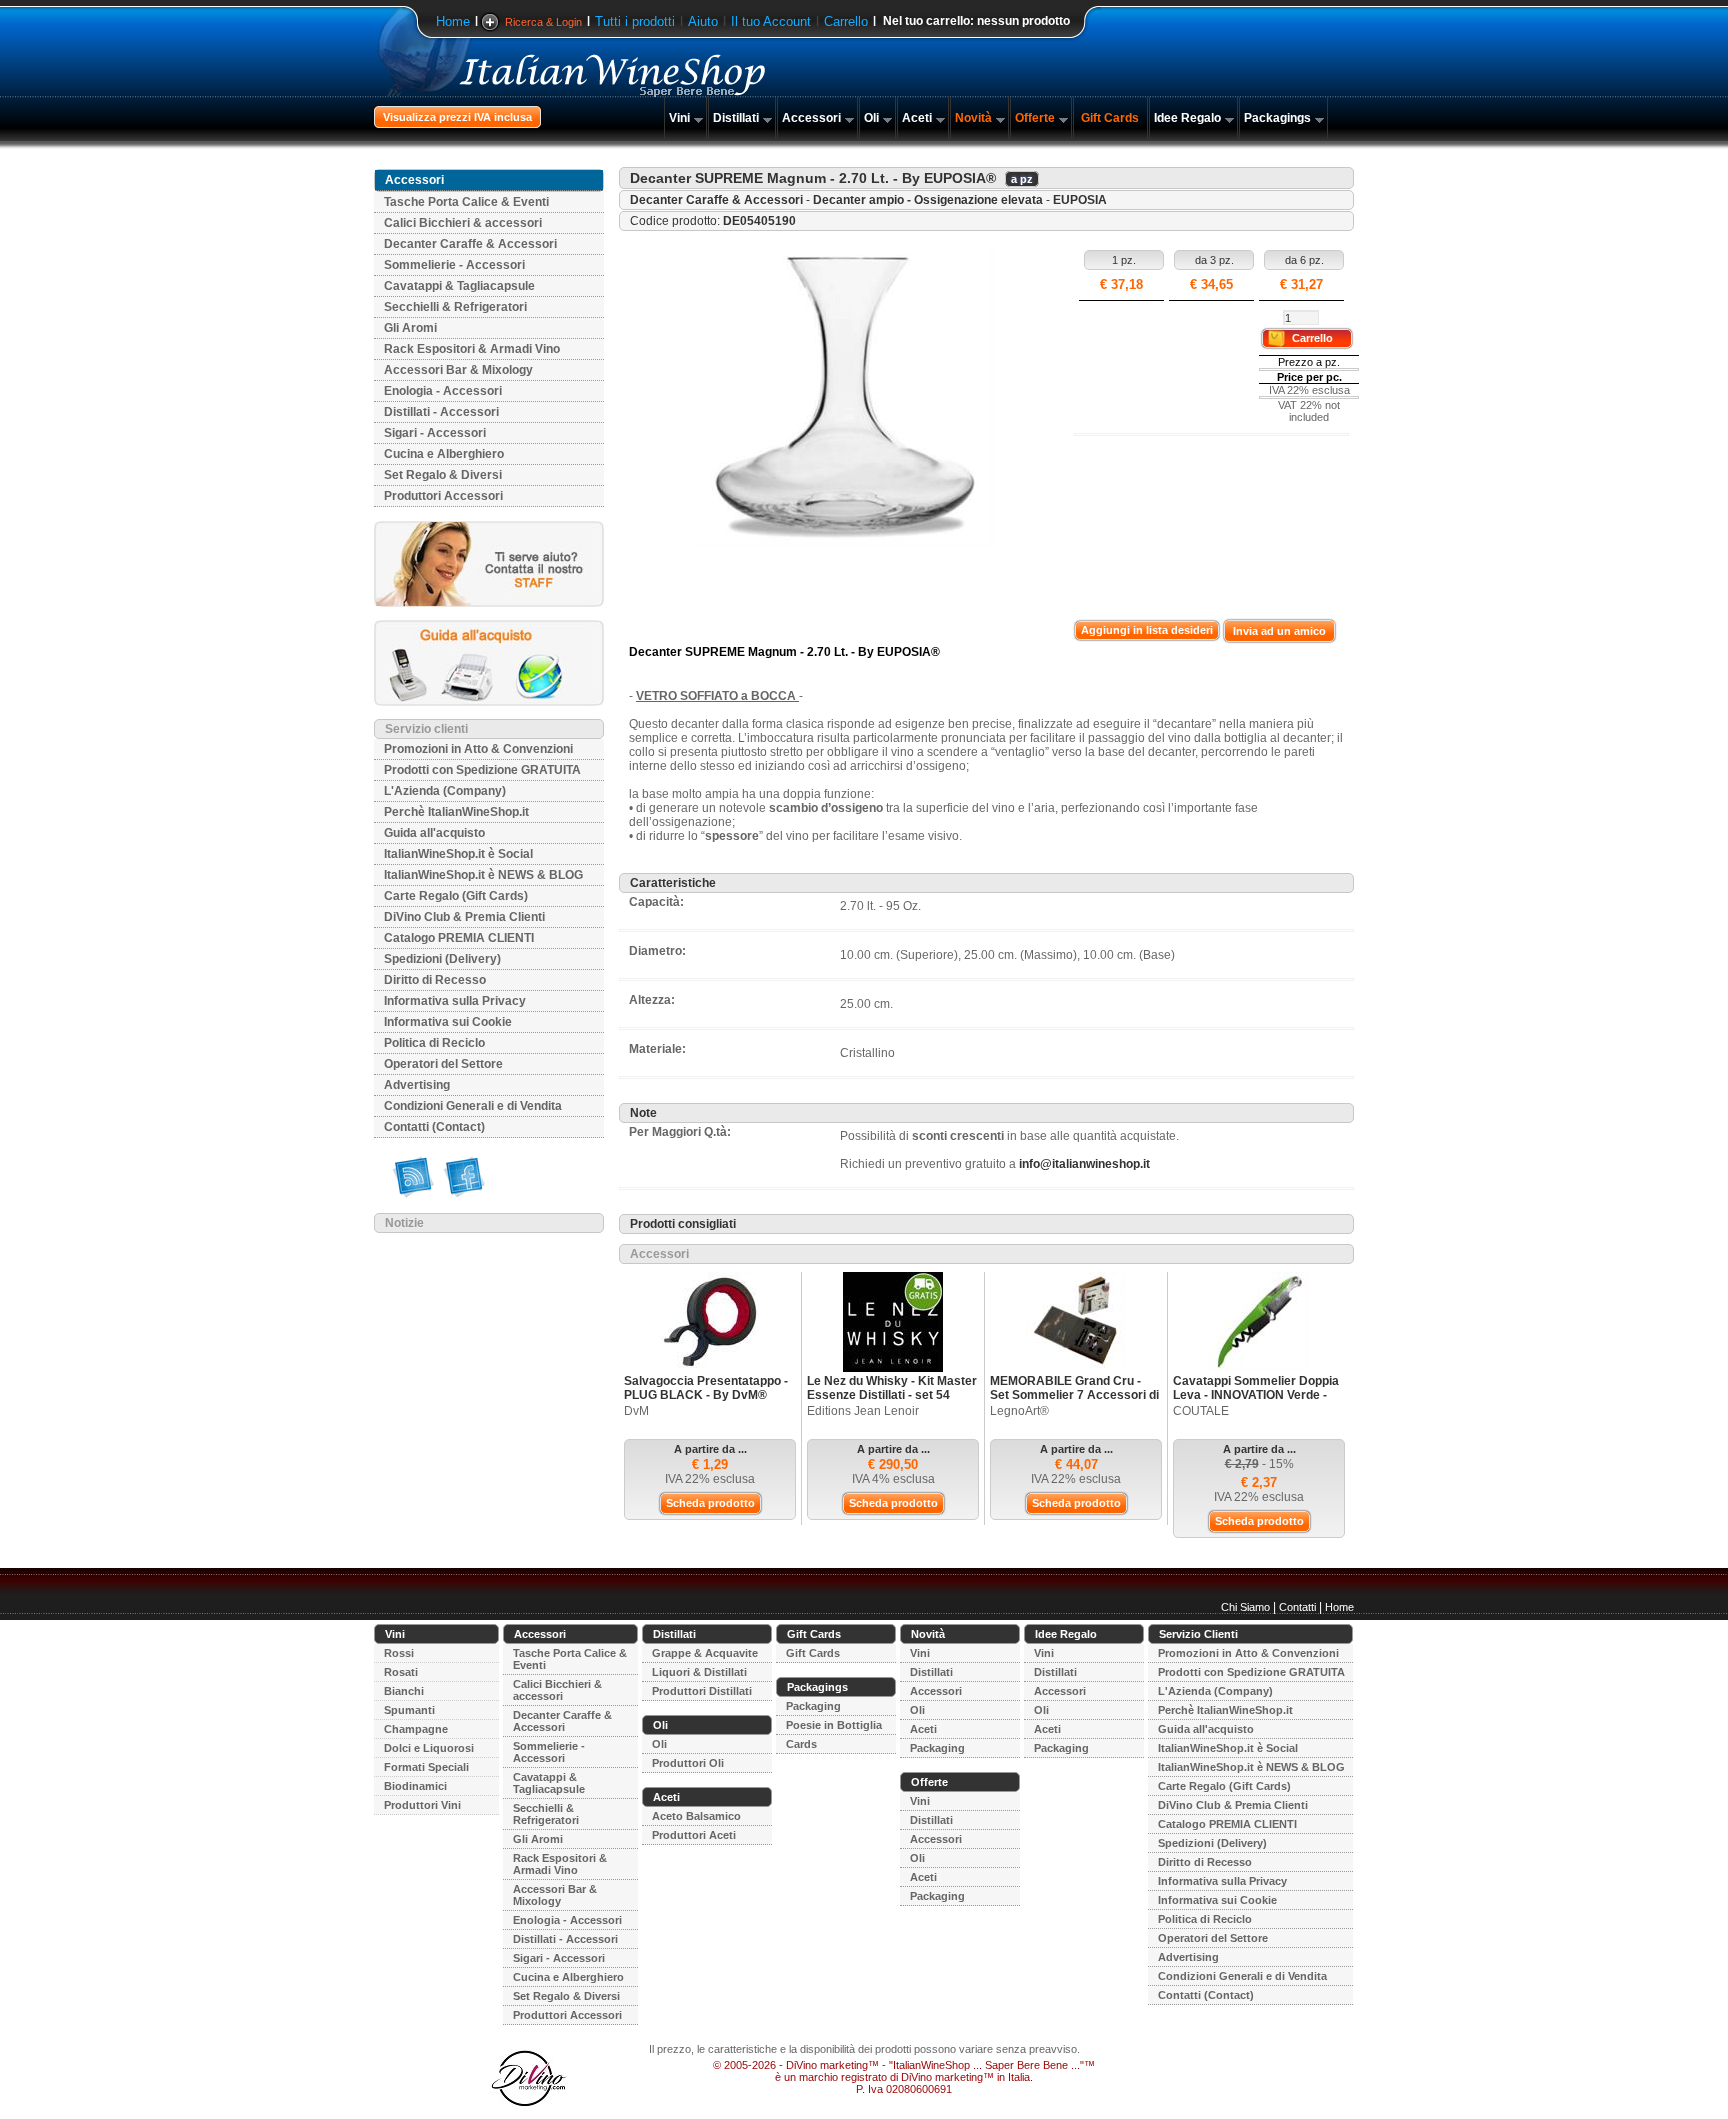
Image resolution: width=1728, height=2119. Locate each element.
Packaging (813, 1706)
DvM (636, 1411)
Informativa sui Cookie (448, 1022)
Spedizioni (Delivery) (442, 959)
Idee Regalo (1187, 118)
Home (453, 21)
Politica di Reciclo (434, 1043)
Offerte (1035, 118)
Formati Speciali (426, 1767)
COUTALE (1201, 1411)
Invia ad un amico (1279, 631)
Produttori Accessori (443, 496)
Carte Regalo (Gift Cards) (456, 896)
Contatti (1297, 1607)
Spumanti (409, 1710)
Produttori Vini (422, 1805)
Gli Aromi (410, 328)
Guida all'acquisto (434, 833)
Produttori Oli (688, 1763)
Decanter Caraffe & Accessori (470, 244)
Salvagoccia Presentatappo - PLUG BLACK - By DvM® (706, 1388)
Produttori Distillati (702, 1691)
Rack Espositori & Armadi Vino (472, 349)
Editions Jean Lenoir (863, 1411)
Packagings (1277, 118)
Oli (871, 118)
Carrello (846, 21)
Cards (801, 1744)
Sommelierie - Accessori (454, 265)
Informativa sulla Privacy (455, 1001)
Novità (973, 118)
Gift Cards (1110, 118)
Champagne (416, 1729)
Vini (679, 118)
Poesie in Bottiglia (834, 1725)
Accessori (811, 118)
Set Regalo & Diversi (443, 475)
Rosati (401, 1672)
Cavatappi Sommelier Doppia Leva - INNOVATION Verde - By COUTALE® (1256, 1395)
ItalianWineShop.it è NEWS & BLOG (483, 875)
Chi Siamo (1245, 1607)
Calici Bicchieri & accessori (463, 223)
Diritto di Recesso (435, 980)
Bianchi (404, 1691)
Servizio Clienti (1198, 1634)
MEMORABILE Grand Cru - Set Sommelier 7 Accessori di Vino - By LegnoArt (1074, 1395)
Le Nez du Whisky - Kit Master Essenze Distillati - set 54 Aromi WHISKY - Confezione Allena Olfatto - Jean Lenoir (892, 1402)
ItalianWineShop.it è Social (458, 854)
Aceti (917, 118)
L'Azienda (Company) (445, 791)
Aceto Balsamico (696, 1816)
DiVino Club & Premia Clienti (464, 917)
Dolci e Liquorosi (429, 1748)
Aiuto (703, 21)
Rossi (399, 1653)
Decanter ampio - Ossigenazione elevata (928, 200)
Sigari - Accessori (435, 433)
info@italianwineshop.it (1084, 1164)
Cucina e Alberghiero (444, 454)
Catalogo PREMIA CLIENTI (459, 938)
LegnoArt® (1019, 1411)
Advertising (417, 1085)
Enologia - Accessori (443, 391)
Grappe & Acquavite (705, 1653)
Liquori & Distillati (699, 1672)
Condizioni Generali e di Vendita (473, 1106)
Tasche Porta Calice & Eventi (466, 202)
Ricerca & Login (543, 22)
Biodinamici (415, 1786)
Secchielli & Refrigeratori (455, 307)
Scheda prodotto (710, 1503)
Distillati (736, 118)
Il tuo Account (771, 21)
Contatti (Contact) (434, 1127)
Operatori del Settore (443, 1064)
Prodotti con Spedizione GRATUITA (482, 770)
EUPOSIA (1080, 200)
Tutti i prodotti (635, 21)
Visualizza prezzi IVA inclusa (457, 117)
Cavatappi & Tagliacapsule (459, 286)
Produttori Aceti (694, 1835)
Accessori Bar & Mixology (458, 370)
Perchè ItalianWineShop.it (456, 812)
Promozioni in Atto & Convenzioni (478, 749)
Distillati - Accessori (441, 412)
